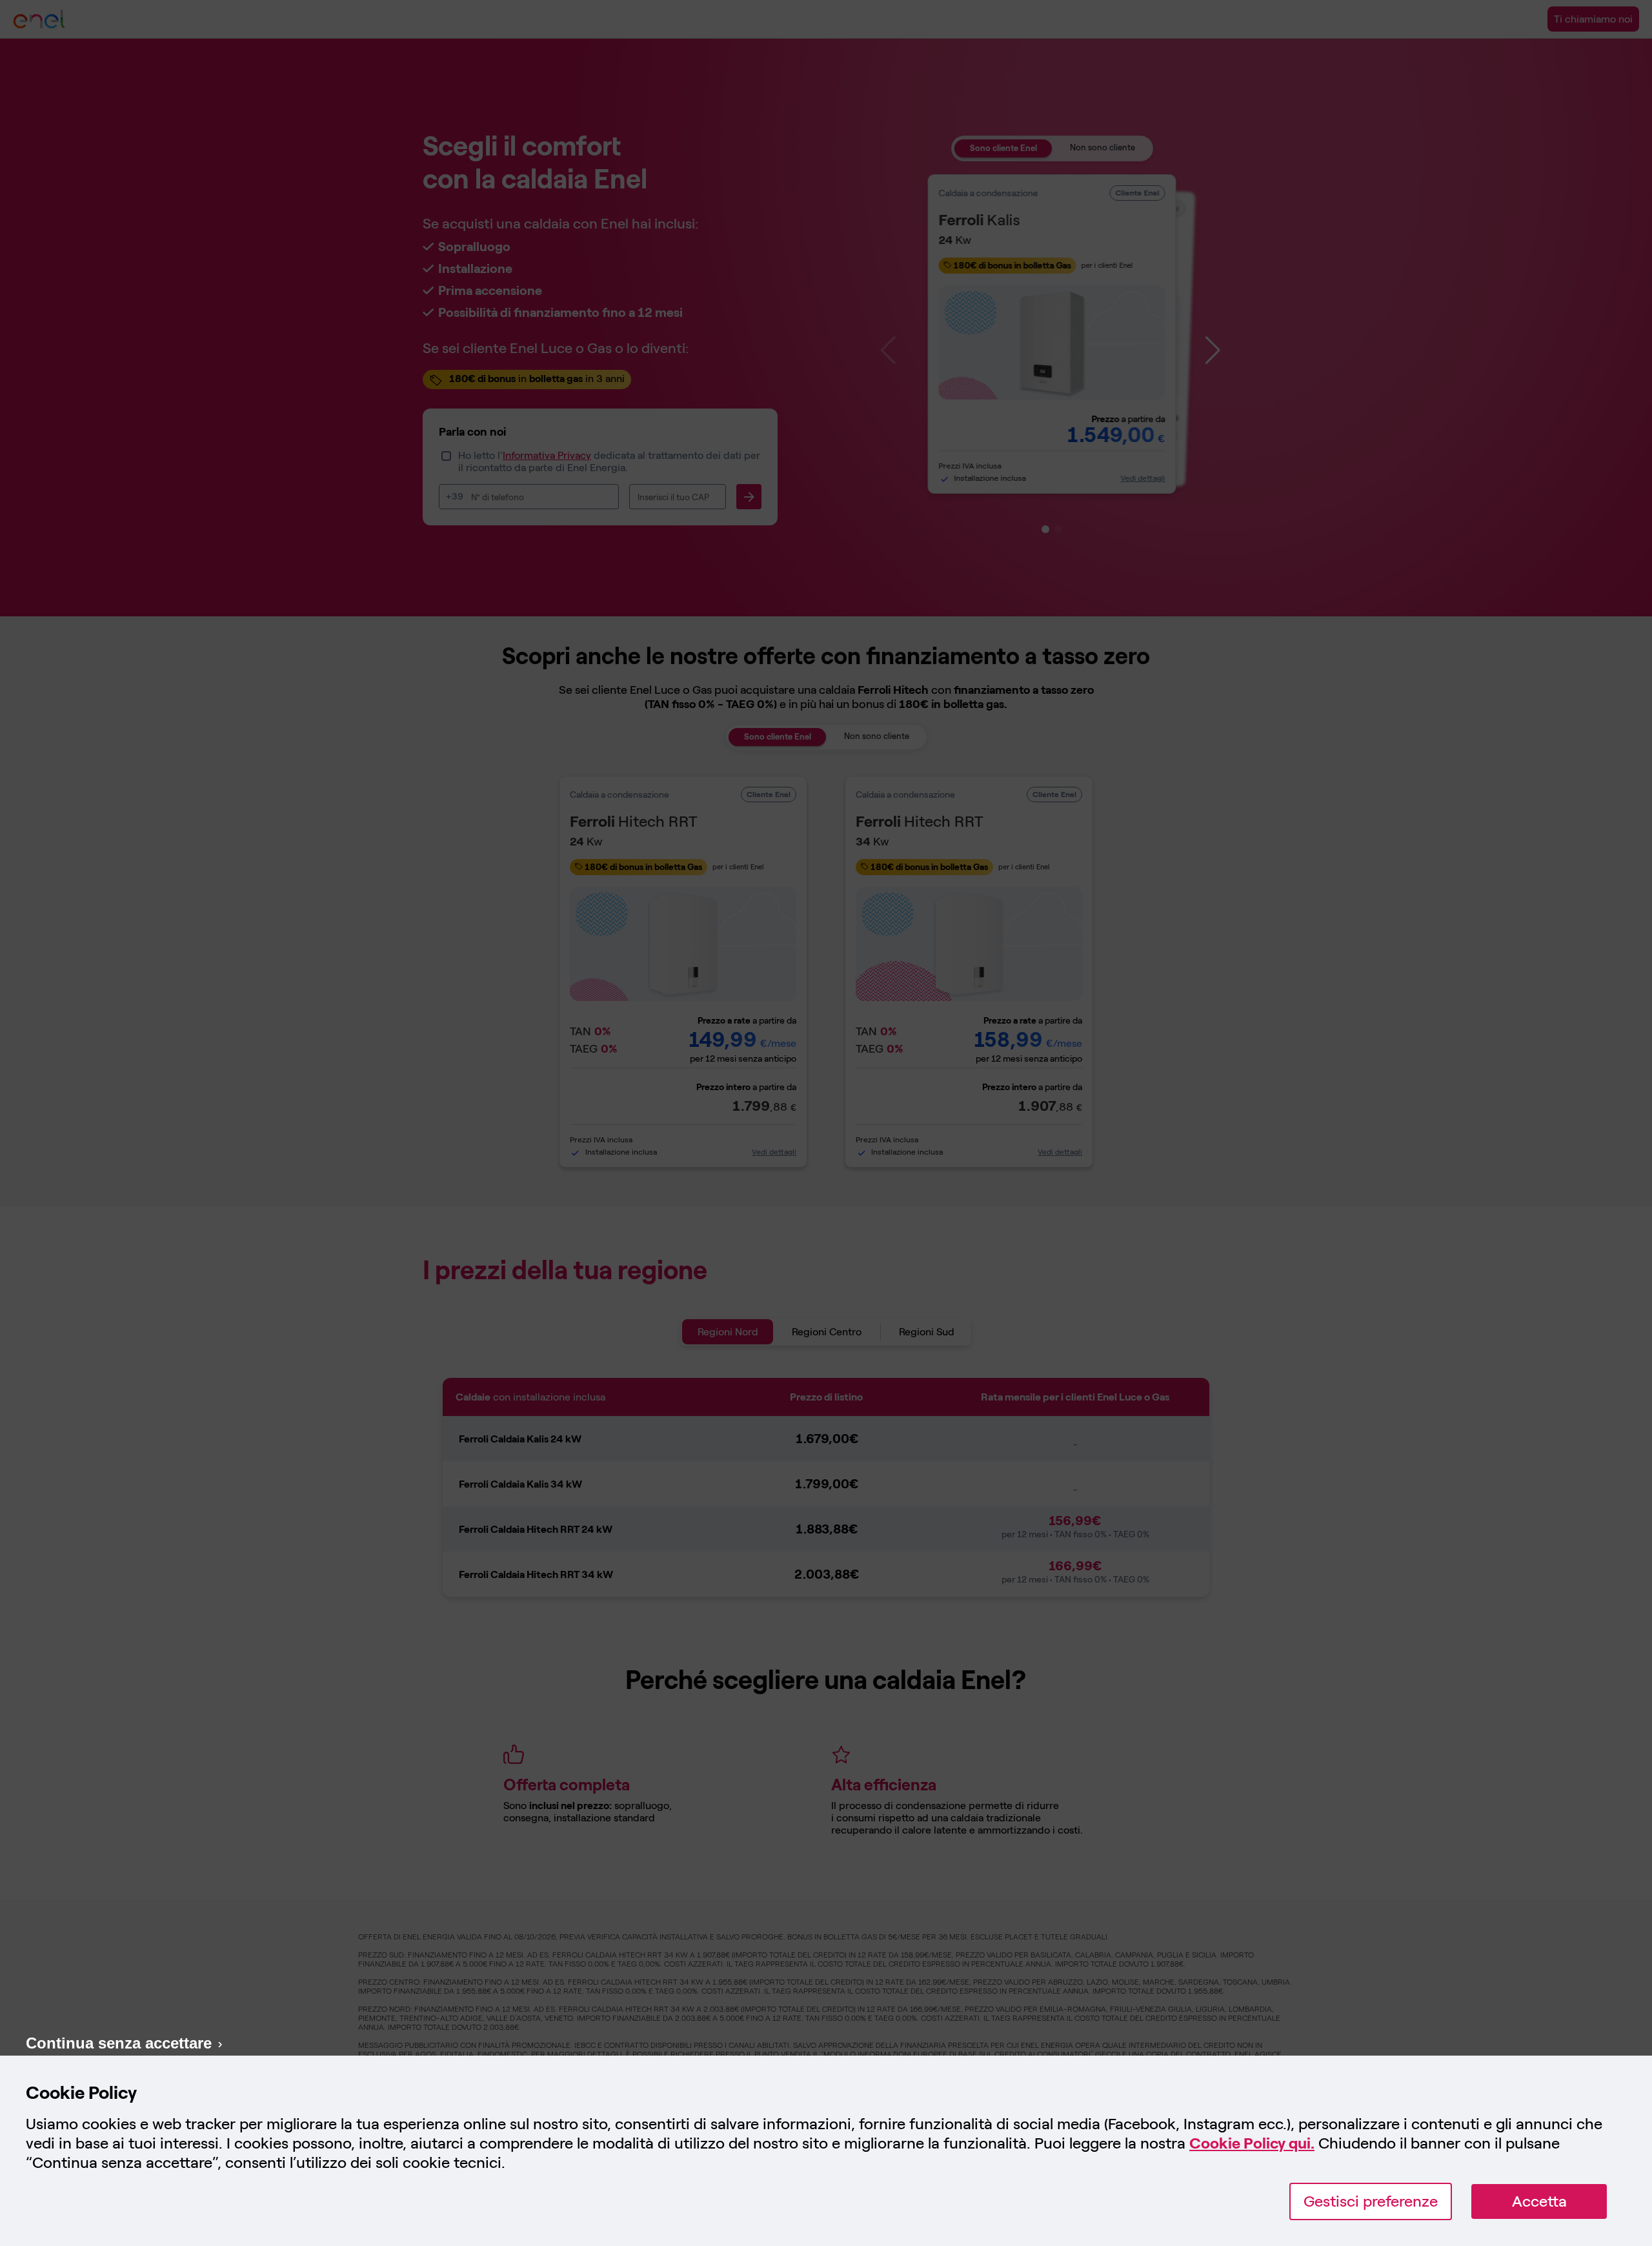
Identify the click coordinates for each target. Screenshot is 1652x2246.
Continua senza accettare (119, 2043)
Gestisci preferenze (1371, 2201)
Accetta (1539, 2201)
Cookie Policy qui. (1252, 2143)
